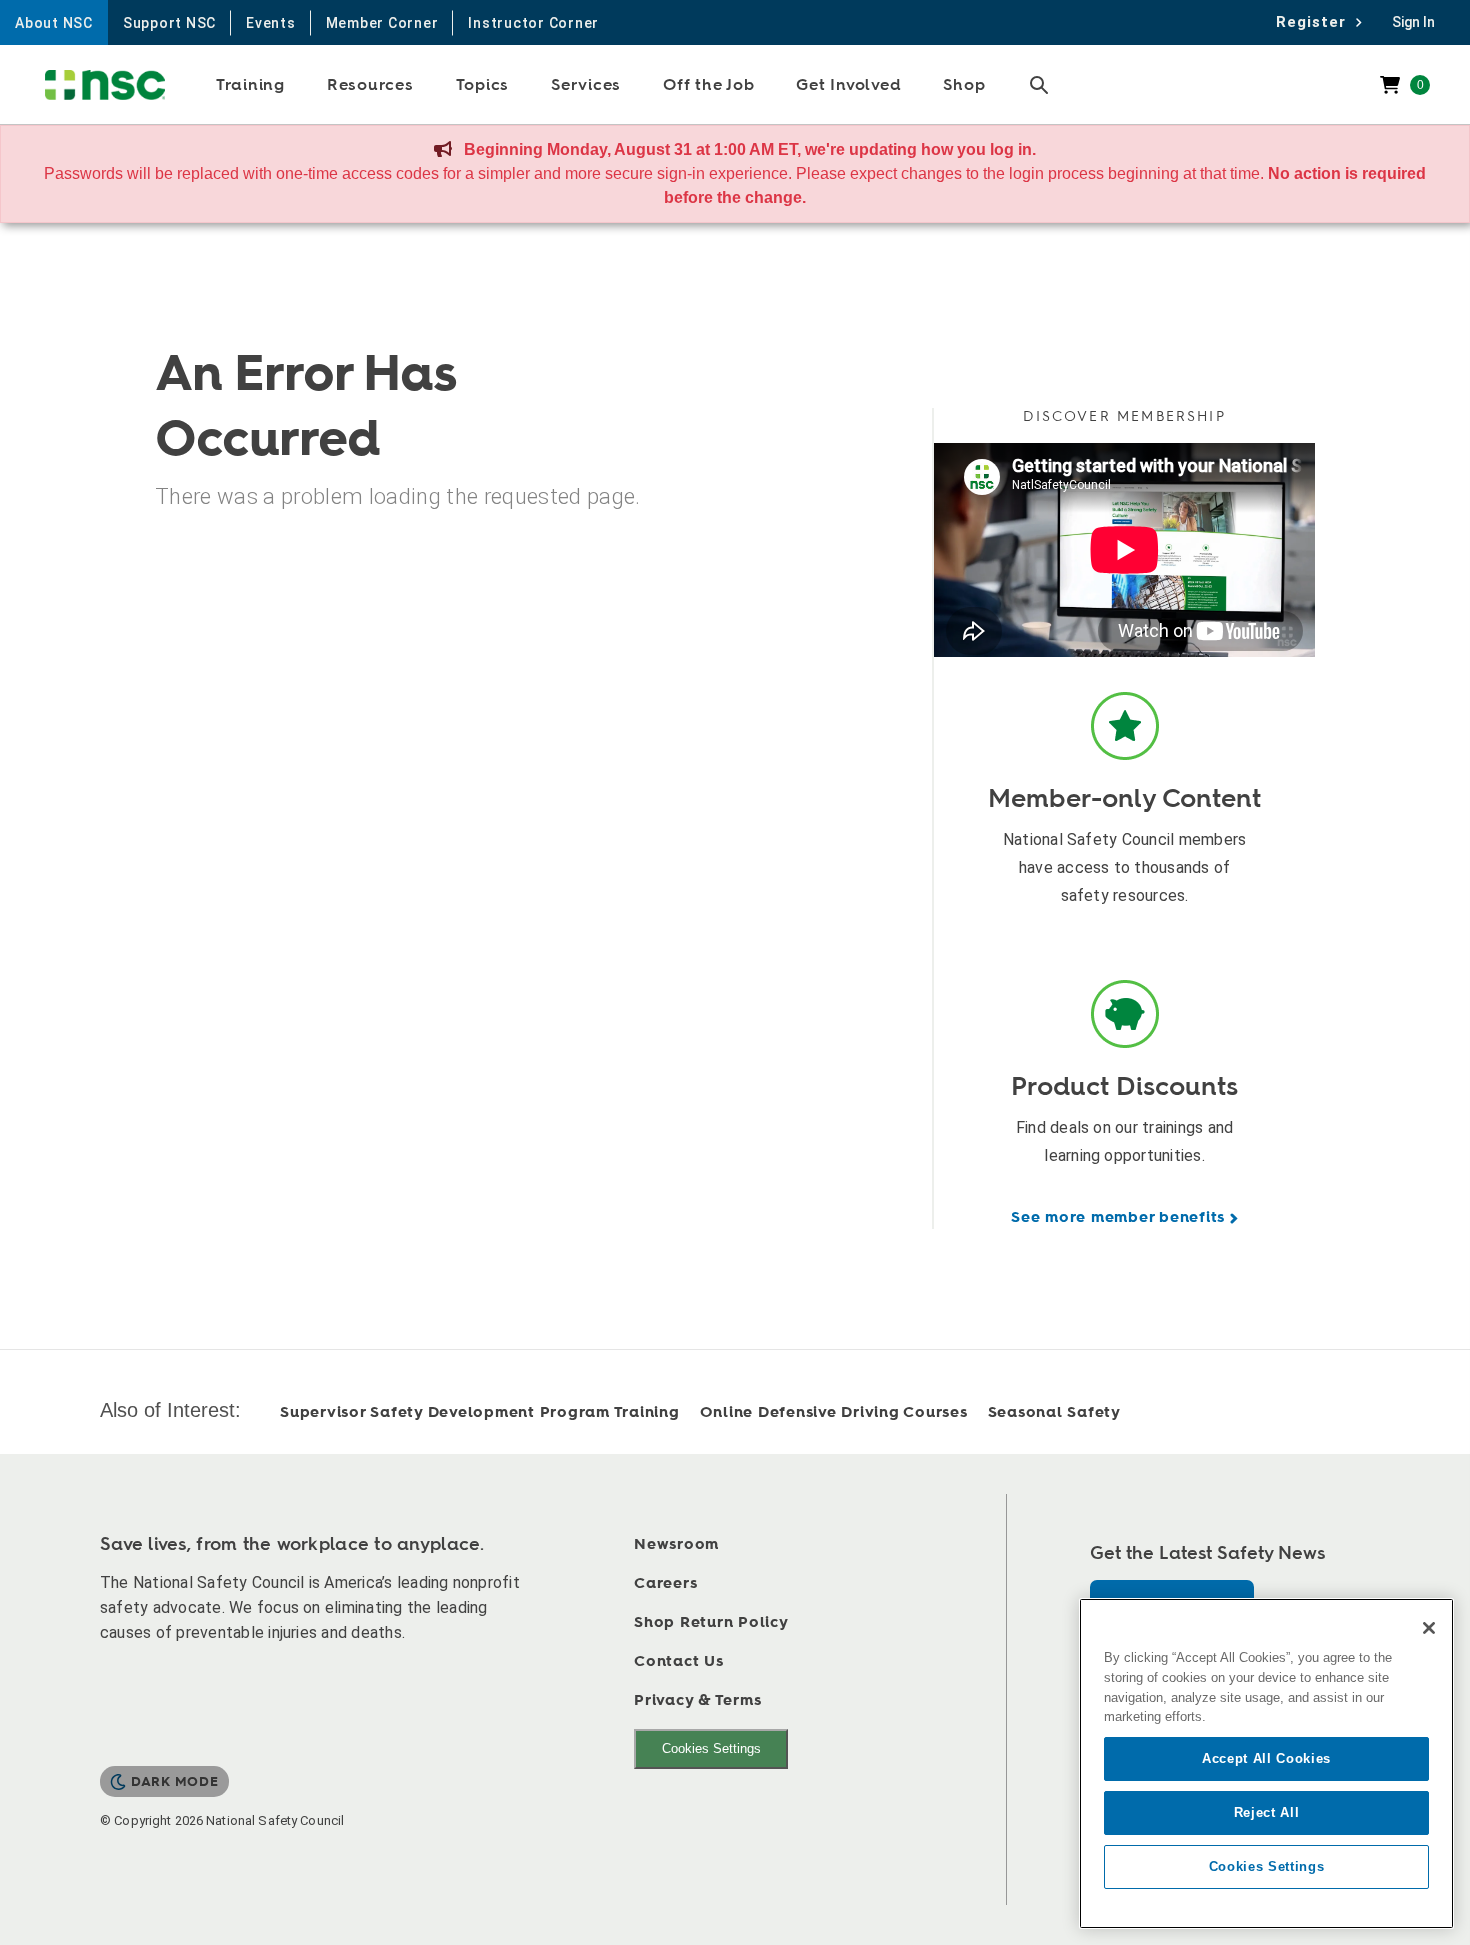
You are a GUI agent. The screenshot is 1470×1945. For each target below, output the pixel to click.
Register (1316, 22)
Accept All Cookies (1266, 1758)
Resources (370, 85)
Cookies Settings (711, 1748)
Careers (665, 1583)
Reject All (1267, 1812)
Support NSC (169, 23)
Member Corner (382, 23)
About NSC (54, 23)
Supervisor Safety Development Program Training (480, 1412)
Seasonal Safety (1054, 1412)
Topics (483, 85)
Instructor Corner (533, 23)
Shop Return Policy (711, 1622)
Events (271, 23)
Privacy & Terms (697, 1700)
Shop (964, 85)
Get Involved (848, 85)
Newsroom (676, 1544)
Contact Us (679, 1661)
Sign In (1413, 22)
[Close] (1429, 1628)
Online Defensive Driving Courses (834, 1412)
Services (586, 85)
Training (250, 85)
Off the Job (708, 85)
